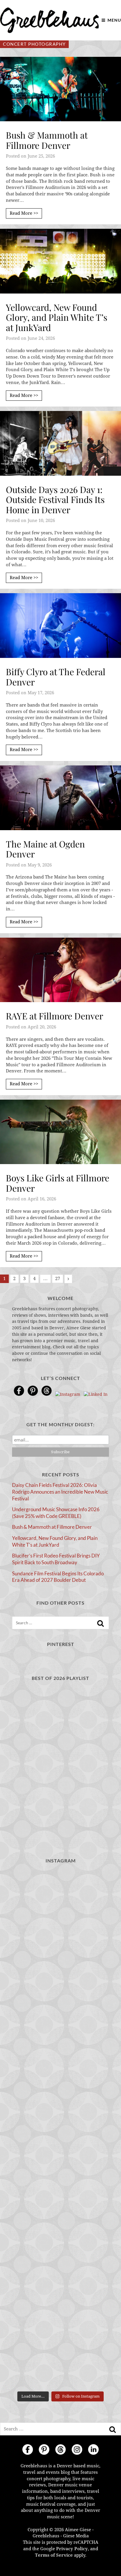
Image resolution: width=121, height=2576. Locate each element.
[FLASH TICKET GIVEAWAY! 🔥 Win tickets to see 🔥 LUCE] (60, 2129)
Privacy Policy (72, 2549)
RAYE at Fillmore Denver (54, 1016)
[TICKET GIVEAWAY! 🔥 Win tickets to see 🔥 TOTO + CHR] (60, 1957)
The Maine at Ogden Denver (45, 849)
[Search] (100, 1623)
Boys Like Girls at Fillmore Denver (58, 1183)
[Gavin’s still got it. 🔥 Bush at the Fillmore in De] (60, 2187)
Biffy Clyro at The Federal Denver (56, 677)
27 (58, 1279)
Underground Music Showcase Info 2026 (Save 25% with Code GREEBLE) (56, 1513)
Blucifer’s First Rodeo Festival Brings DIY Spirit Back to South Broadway (56, 1559)
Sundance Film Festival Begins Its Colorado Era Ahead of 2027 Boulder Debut (58, 1577)
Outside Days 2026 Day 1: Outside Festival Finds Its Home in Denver (55, 500)
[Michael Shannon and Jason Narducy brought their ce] (60, 2072)
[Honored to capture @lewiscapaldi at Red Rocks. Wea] (60, 2302)
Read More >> (24, 213)
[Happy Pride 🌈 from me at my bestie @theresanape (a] (60, 2360)
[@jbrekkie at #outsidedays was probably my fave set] (60, 2014)
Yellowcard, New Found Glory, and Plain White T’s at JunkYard (57, 317)
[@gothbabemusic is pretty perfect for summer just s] (60, 1899)
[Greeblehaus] (49, 20)
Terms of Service (54, 2555)
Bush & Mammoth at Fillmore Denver (47, 140)
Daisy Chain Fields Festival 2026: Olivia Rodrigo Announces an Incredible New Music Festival (60, 1492)
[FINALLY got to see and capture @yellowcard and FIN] (60, 2244)
